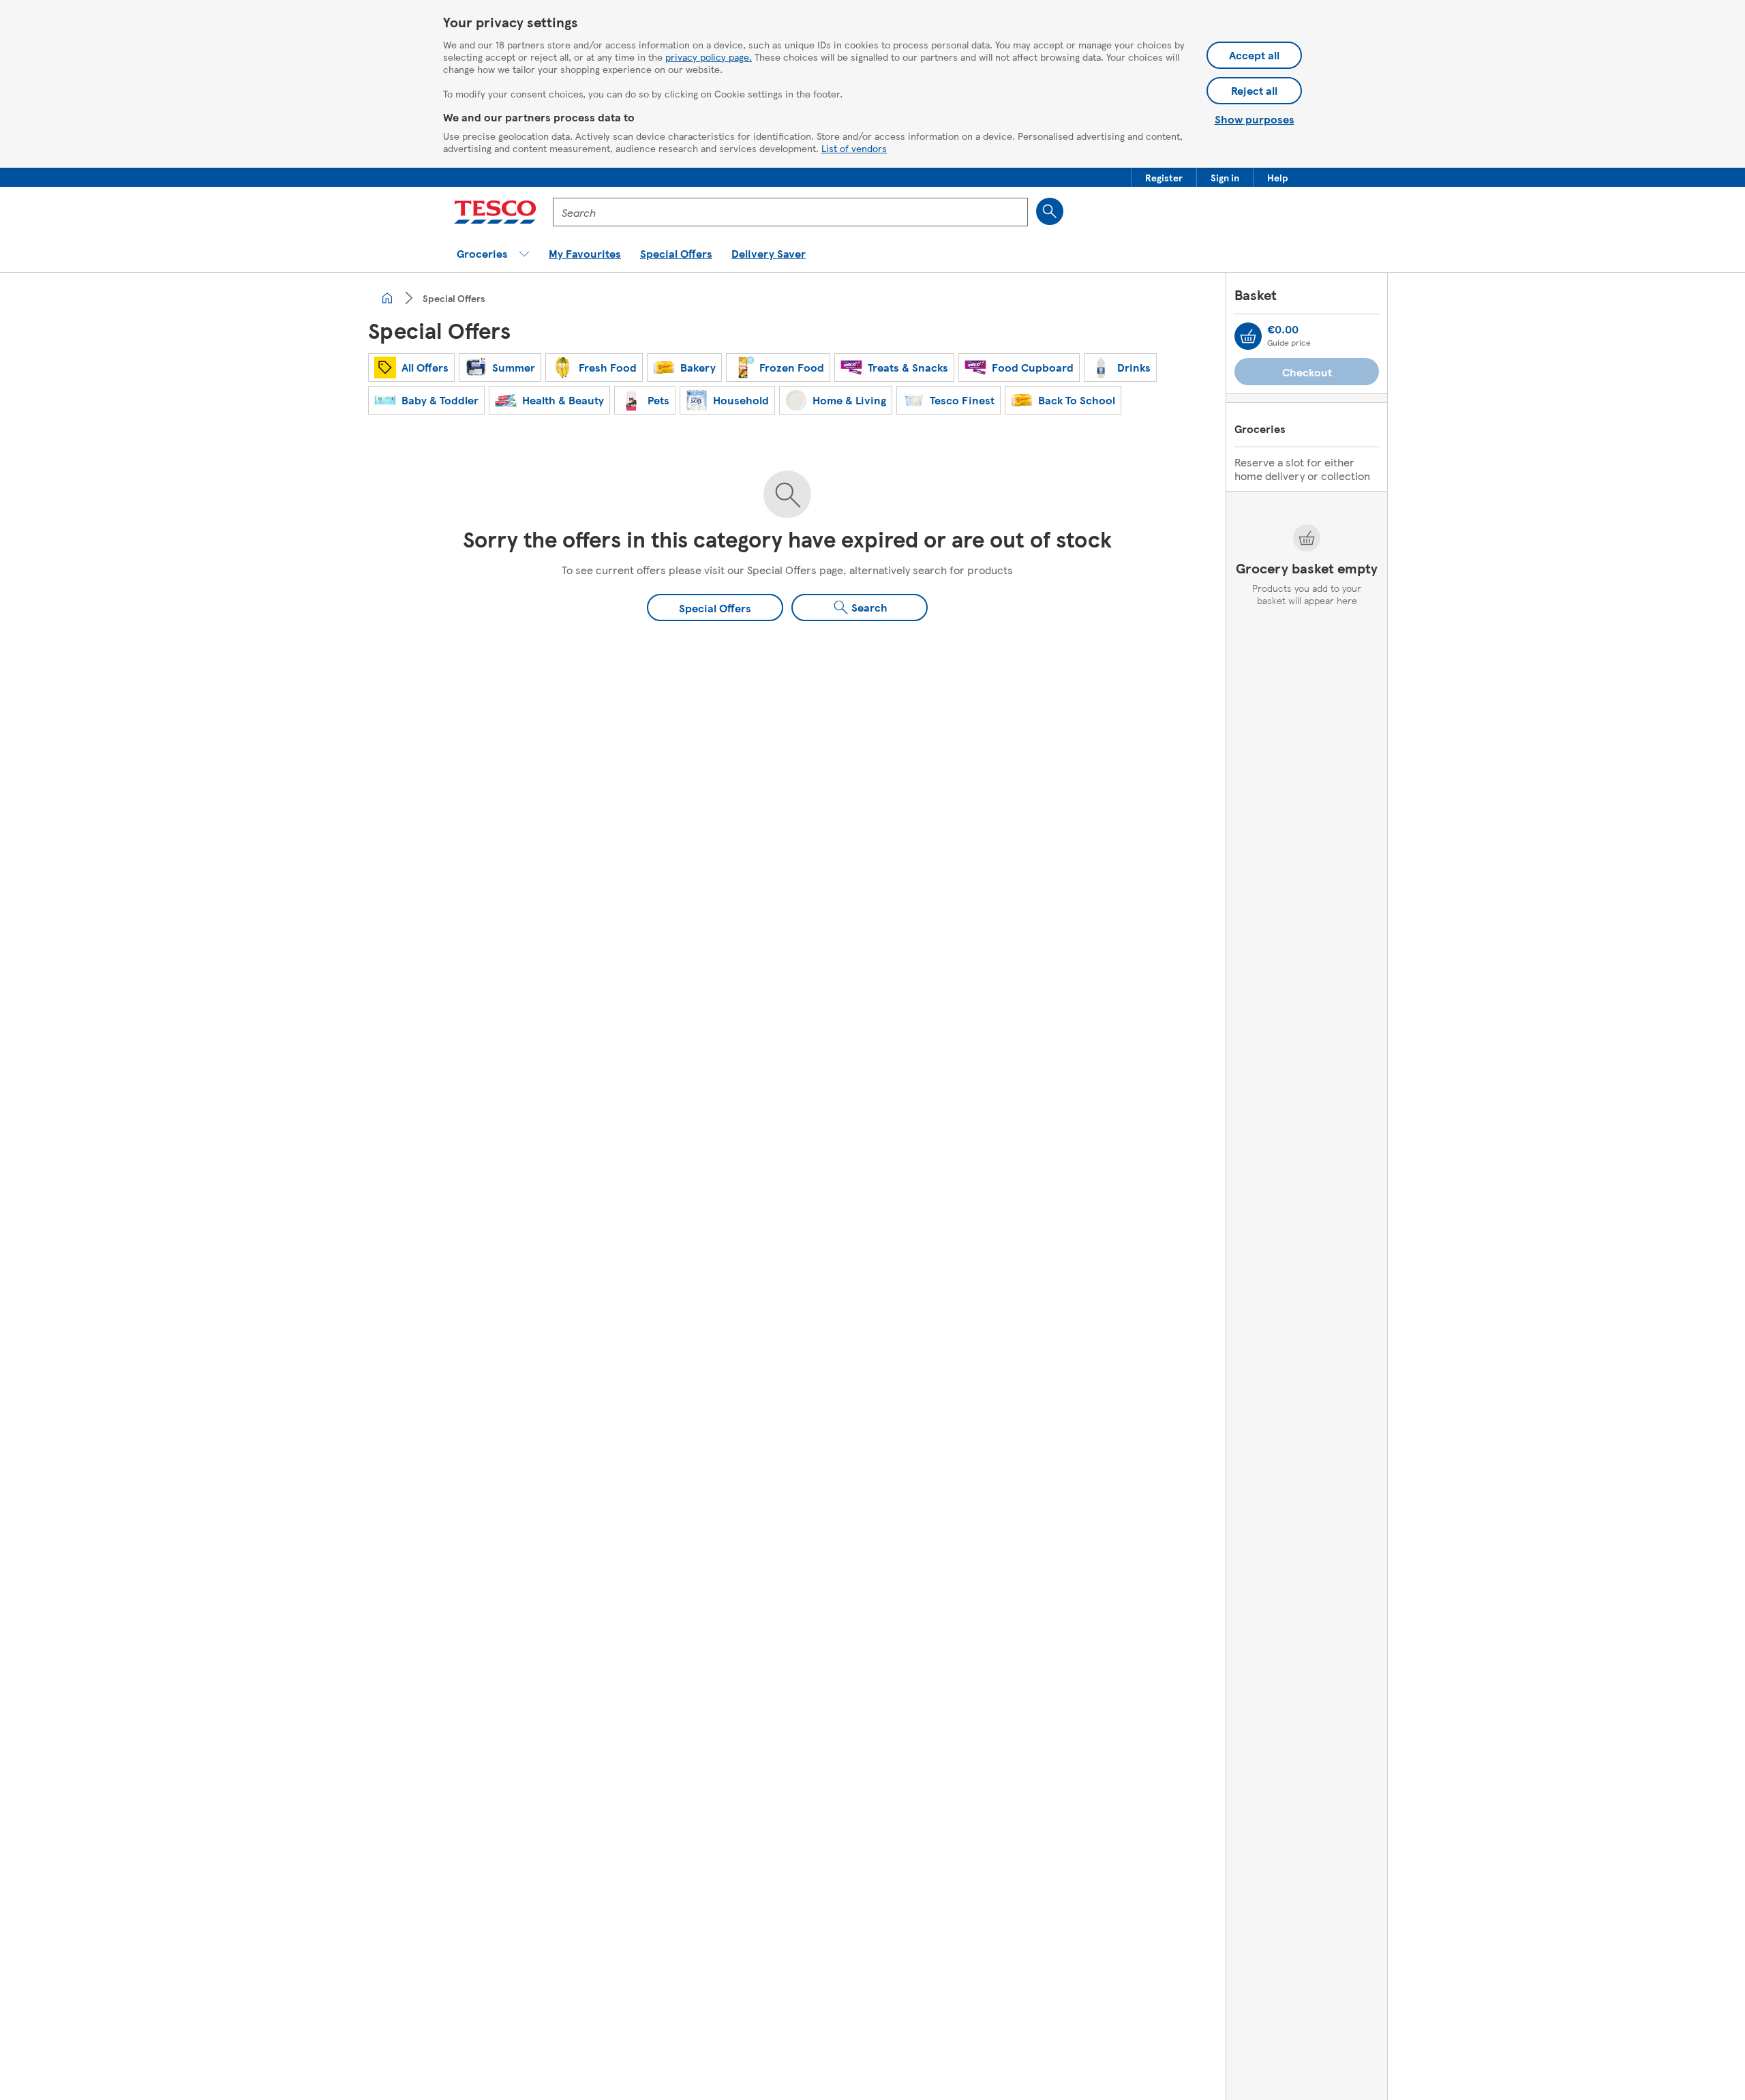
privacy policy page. (709, 57)
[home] (387, 298)
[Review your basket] (1248, 336)
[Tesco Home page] (495, 212)
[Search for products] (1050, 211)
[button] (1164, 177)
